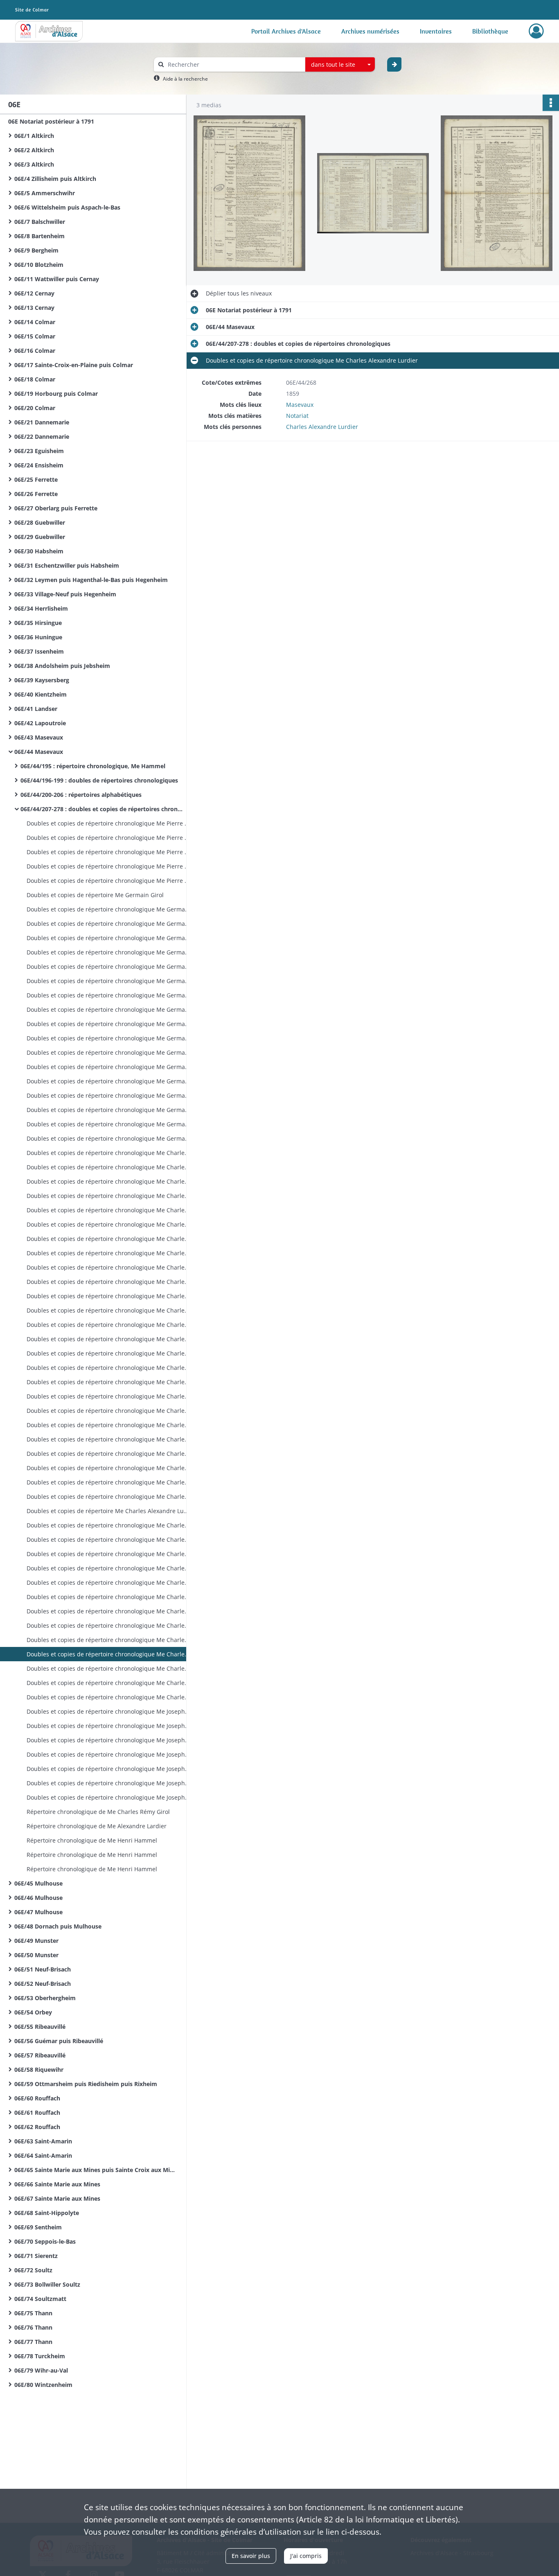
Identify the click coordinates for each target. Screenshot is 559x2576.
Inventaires (436, 31)
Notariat (297, 416)
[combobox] (340, 65)
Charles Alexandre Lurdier (322, 427)
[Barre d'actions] (551, 103)
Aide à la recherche (185, 79)
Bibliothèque (490, 31)
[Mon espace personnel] (536, 31)
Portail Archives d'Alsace (286, 31)
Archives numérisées (370, 31)
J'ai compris (306, 2556)
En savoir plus (251, 2556)
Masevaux (300, 405)
